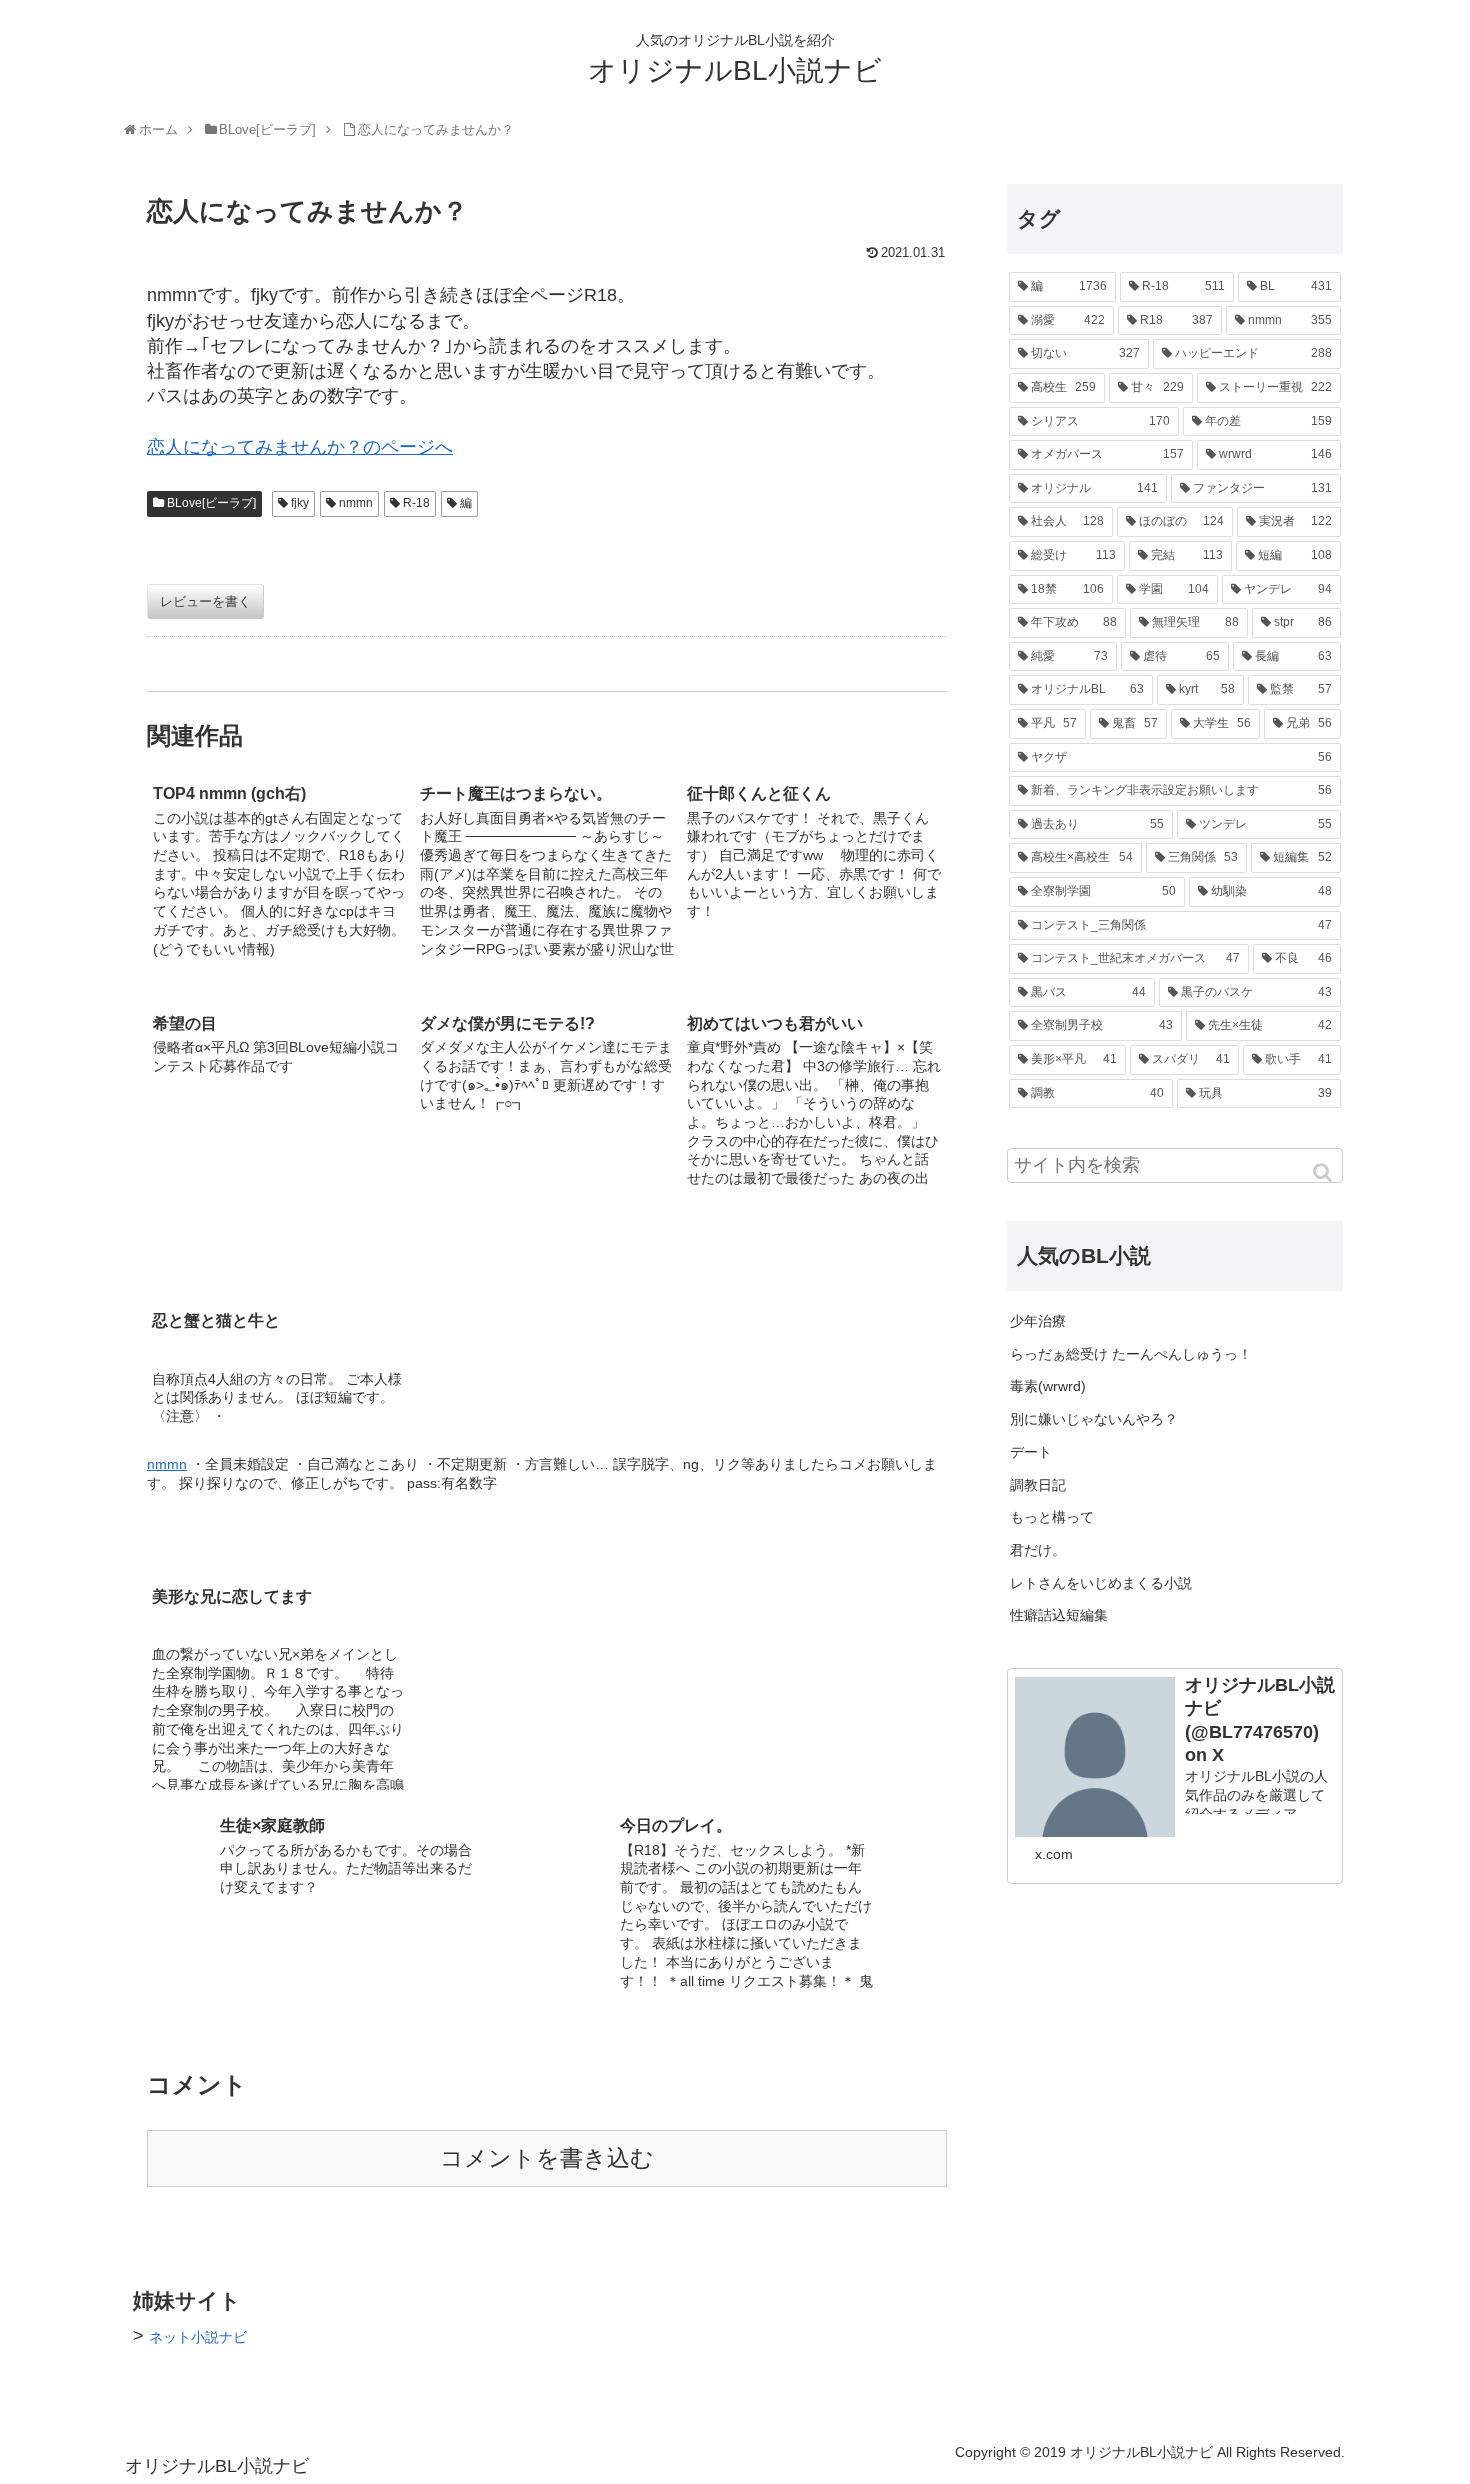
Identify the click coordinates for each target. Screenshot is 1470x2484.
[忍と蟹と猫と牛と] (547, 1243)
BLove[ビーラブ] (211, 503)
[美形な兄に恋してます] (547, 1519)
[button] (1324, 1172)
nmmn (356, 503)
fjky (300, 503)
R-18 (416, 503)
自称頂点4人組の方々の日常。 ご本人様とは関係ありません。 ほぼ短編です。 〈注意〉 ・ (277, 1397)
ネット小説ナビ (198, 2337)
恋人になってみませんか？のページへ (300, 447)
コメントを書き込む (547, 2158)
